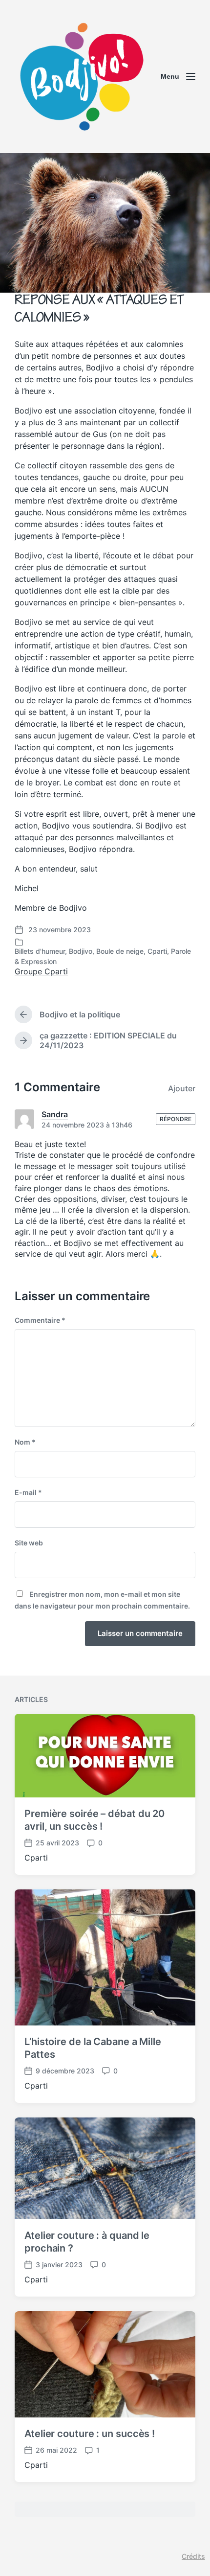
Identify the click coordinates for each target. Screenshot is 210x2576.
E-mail (28, 1492)
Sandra (55, 1114)
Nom (25, 1442)
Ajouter (182, 1088)
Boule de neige (120, 951)
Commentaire (40, 1320)
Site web (29, 1543)
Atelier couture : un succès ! (90, 2434)
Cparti (157, 951)
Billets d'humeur (40, 951)
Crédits (193, 2556)
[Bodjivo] (81, 77)
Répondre (176, 1119)
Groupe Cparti (41, 971)
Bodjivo (81, 951)
